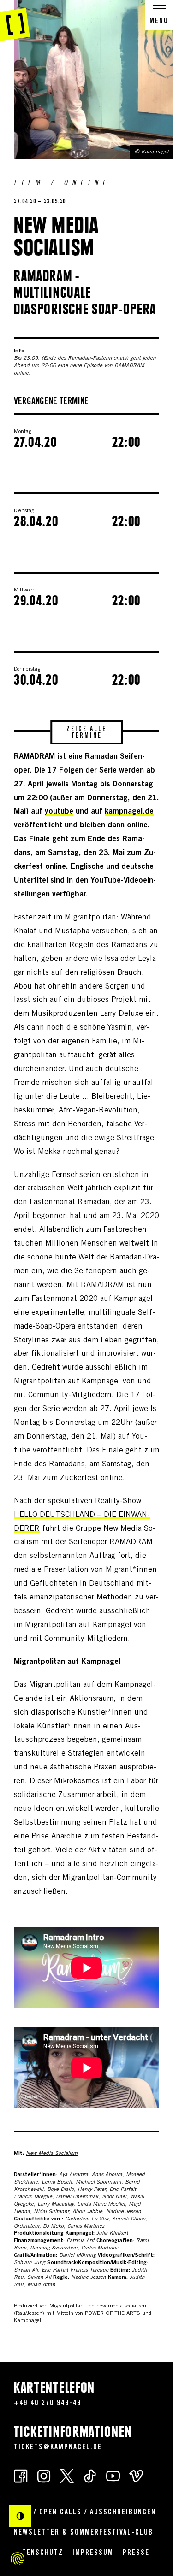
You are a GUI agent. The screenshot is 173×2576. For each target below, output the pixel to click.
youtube (59, 812)
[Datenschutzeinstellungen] (18, 2558)
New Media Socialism (52, 2154)
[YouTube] (113, 2475)
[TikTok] (90, 2475)
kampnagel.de (129, 812)
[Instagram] (44, 2475)
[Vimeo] (136, 2475)
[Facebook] (21, 2475)
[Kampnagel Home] (15, 21)
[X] (67, 2475)
